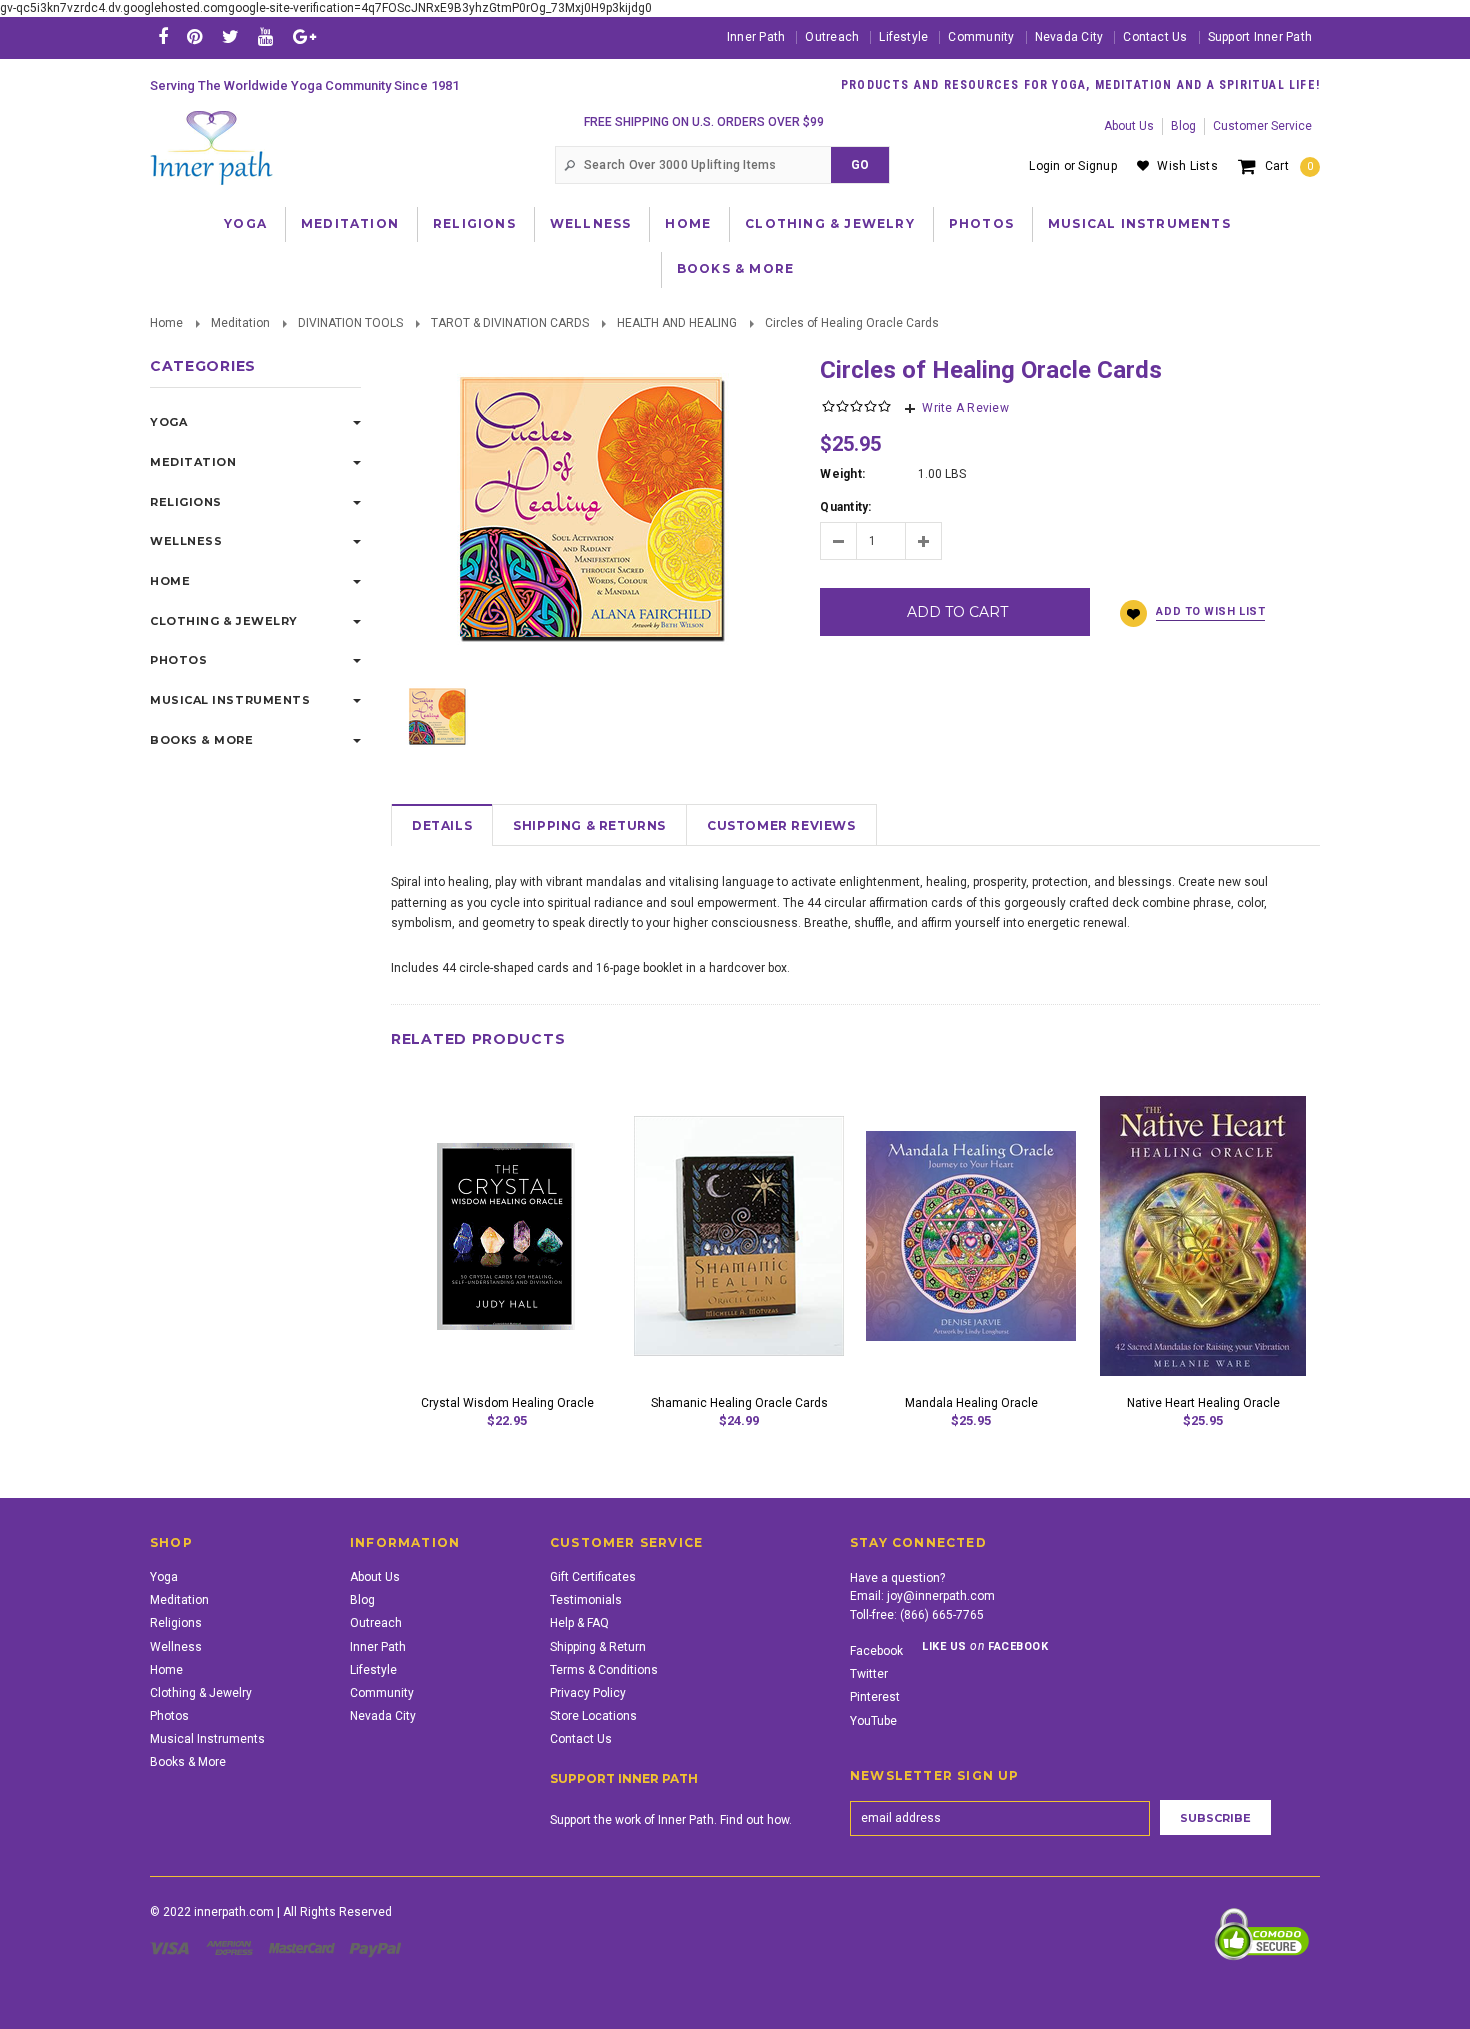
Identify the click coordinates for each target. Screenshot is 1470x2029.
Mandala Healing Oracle (971, 1403)
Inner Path (756, 37)
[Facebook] (163, 36)
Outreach (832, 37)
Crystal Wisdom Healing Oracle (507, 1403)
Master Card (304, 1948)
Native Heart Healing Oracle (1203, 1403)
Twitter (869, 1674)
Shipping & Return (598, 1647)
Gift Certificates (593, 1577)
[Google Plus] (304, 36)
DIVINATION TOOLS (350, 323)
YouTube (873, 1721)
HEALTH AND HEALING (677, 323)
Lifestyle (903, 37)
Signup (1097, 166)
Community (981, 37)
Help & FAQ (579, 1623)
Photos (981, 223)
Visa (173, 1948)
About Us (1129, 126)
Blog (1183, 126)
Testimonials (586, 1600)
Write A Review (965, 408)
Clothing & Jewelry (830, 223)
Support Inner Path (1260, 37)
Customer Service (1262, 126)
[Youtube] (265, 36)
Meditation (350, 223)
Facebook (876, 1651)
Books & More (735, 268)
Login (1044, 166)
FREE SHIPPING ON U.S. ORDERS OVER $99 (704, 122)
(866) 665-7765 (942, 1615)
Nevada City (1069, 37)
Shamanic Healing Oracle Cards (739, 1403)
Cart (1289, 166)
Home (688, 223)
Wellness (591, 223)
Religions (474, 223)
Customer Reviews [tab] (781, 825)
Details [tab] (442, 825)
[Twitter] (230, 36)
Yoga (245, 223)
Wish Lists (1187, 166)
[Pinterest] (194, 36)
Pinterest (875, 1697)
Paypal (376, 1948)
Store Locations (593, 1716)
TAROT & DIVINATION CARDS (510, 323)
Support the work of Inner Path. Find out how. (671, 1820)
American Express (232, 1948)
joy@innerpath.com (941, 1596)
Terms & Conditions (604, 1670)
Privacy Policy (588, 1693)
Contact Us (1155, 37)
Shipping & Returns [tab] (589, 825)
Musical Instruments (1139, 223)
